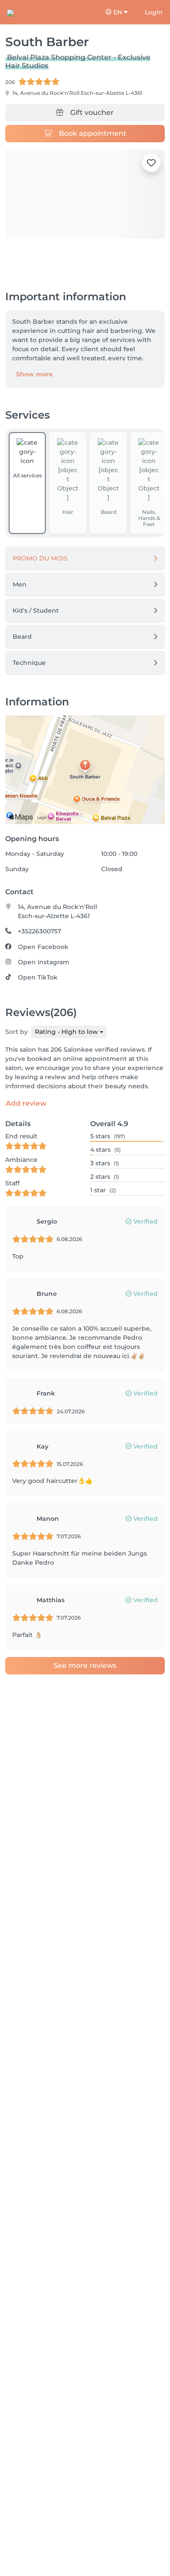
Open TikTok (38, 977)
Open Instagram (44, 962)
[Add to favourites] (151, 163)
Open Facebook (43, 947)
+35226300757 (39, 931)
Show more (34, 374)
